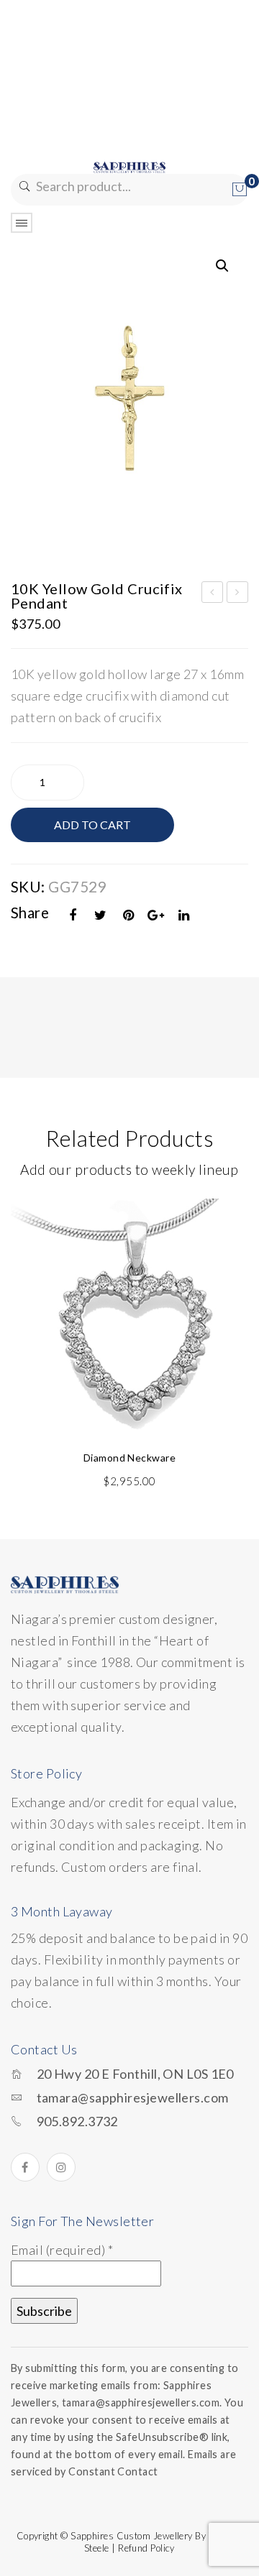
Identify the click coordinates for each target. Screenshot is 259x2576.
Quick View (229, 1217)
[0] (240, 190)
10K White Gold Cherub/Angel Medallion (238, 594)
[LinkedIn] (184, 915)
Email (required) (62, 2250)
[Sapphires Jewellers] (129, 166)
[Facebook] (73, 915)
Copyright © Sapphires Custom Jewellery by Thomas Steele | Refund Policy (130, 2542)
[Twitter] (101, 915)
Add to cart (92, 825)
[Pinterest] (129, 915)
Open (22, 223)
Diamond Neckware (129, 1458)
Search (23, 186)
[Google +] (156, 915)
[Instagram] (61, 2167)
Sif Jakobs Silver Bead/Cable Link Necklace (213, 594)
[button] (222, 266)
